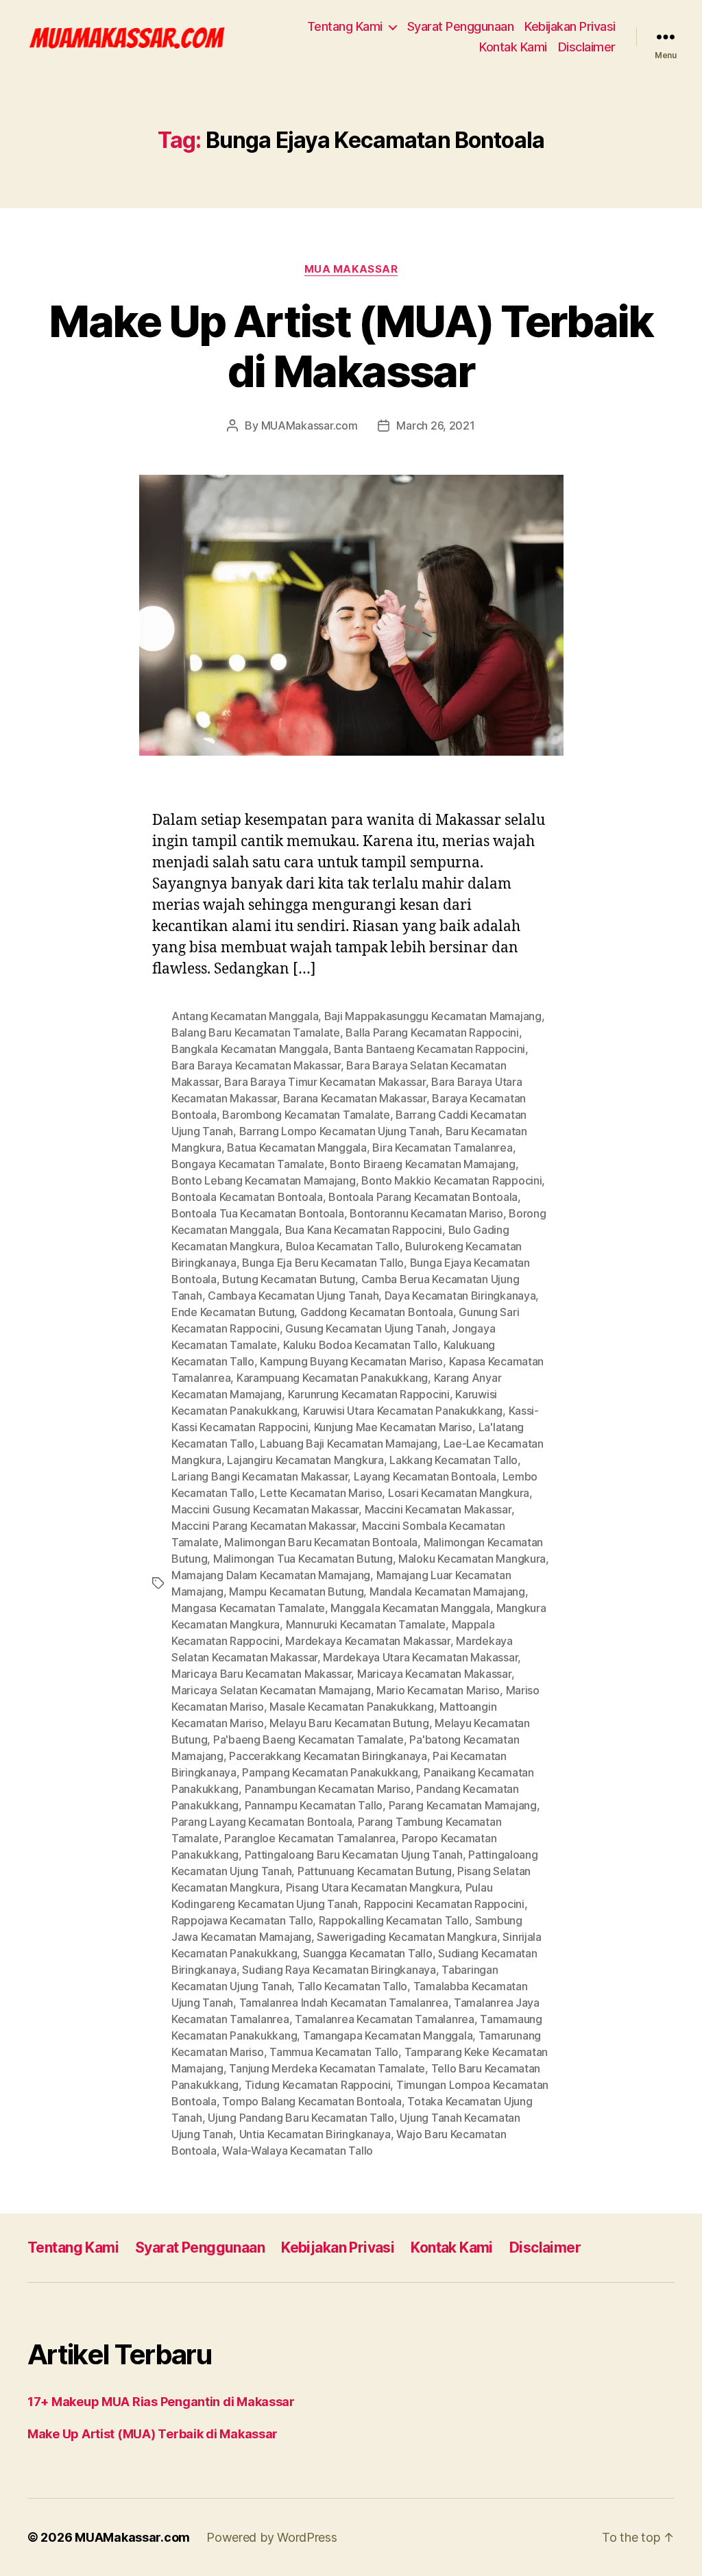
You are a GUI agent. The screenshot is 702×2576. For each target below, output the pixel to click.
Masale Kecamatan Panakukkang (351, 1707)
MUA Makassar (351, 269)
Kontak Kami (513, 47)
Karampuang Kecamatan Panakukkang (332, 1378)
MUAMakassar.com (310, 425)
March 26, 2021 (435, 425)
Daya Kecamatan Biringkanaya (460, 1296)
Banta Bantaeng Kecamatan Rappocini (429, 1049)
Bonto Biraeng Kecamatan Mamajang (422, 1164)
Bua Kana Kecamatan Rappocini (364, 1230)
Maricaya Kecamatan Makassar (434, 1674)
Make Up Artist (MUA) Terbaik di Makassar (351, 346)
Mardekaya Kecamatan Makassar (367, 1641)
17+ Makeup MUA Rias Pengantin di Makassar (161, 2402)
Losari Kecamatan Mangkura (459, 1493)
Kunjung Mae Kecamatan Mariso (393, 1427)
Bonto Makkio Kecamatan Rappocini (451, 1180)
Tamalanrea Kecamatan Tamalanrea (385, 2019)
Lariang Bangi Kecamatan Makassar (259, 1476)
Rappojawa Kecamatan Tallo (242, 1920)
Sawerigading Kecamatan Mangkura (407, 1937)
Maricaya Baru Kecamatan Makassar (261, 1674)
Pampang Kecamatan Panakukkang (330, 1772)
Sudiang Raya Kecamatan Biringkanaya (339, 1970)
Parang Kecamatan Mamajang (463, 1805)
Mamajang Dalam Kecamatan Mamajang (271, 1575)
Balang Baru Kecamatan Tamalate (256, 1032)
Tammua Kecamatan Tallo (334, 2052)
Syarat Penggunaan (461, 26)
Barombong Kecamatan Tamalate (306, 1115)
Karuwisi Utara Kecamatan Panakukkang (403, 1411)
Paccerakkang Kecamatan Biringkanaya (328, 1756)
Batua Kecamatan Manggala (297, 1148)
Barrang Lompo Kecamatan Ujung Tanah (340, 1131)
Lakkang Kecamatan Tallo (453, 1460)
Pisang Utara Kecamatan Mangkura (373, 1887)
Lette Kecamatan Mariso (321, 1493)
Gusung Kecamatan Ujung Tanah (365, 1328)
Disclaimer (587, 47)
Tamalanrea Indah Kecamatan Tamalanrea (344, 2003)
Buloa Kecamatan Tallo (343, 1246)
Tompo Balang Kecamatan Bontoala (312, 2101)
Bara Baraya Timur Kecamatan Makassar (325, 1082)
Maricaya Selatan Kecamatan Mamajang (271, 1690)
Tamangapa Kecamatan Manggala (388, 2035)
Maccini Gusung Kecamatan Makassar (265, 1509)
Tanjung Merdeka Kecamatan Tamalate (327, 2068)
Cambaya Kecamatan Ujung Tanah (293, 1296)
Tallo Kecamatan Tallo (352, 1986)
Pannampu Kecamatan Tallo (314, 1805)
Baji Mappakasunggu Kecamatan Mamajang (433, 1016)
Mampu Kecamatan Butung (296, 1592)
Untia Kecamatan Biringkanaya (315, 2134)
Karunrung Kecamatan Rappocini (369, 1394)
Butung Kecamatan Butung (289, 1279)
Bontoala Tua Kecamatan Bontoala (258, 1213)
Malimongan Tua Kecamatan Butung (303, 1559)
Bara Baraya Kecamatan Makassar (256, 1065)
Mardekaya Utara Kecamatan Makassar (420, 1657)
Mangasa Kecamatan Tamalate (248, 1608)
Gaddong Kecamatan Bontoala (377, 1312)
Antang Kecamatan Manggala (245, 1016)
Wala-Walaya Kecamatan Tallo (298, 2151)
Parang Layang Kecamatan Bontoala (262, 1822)
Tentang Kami (345, 26)
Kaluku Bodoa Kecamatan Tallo (360, 1345)
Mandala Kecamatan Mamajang (447, 1592)
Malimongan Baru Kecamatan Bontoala (321, 1542)
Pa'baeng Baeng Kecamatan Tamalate (308, 1739)
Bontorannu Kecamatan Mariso (426, 1213)
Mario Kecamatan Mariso (438, 1690)
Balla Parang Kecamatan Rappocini (432, 1032)
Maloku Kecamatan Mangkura (472, 1559)
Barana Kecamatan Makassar (355, 1098)
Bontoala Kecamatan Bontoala (247, 1197)
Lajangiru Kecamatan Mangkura (305, 1460)
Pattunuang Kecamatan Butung (375, 1871)
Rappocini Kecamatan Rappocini (444, 1904)
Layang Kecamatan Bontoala (425, 1476)
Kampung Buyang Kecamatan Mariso (351, 1361)
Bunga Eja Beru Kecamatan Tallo (323, 1263)
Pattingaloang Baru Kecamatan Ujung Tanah (354, 1855)
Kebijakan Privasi (570, 26)
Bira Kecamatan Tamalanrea (442, 1148)
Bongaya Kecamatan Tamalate (248, 1164)
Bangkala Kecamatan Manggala (250, 1049)
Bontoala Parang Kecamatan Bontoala (423, 1197)
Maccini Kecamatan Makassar (438, 1509)
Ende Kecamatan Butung (233, 1312)
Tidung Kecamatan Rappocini (318, 2085)
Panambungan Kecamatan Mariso (328, 1789)
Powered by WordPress (272, 2537)
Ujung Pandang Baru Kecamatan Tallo (301, 2118)
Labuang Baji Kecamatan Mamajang (349, 1444)
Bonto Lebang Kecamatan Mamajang (264, 1180)
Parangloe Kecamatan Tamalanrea (310, 1838)
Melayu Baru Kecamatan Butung (349, 1723)
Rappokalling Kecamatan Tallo (394, 1920)
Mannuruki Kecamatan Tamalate (366, 1624)
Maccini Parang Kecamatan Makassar (264, 1526)
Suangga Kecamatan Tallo (368, 1953)
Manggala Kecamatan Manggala (410, 1608)
